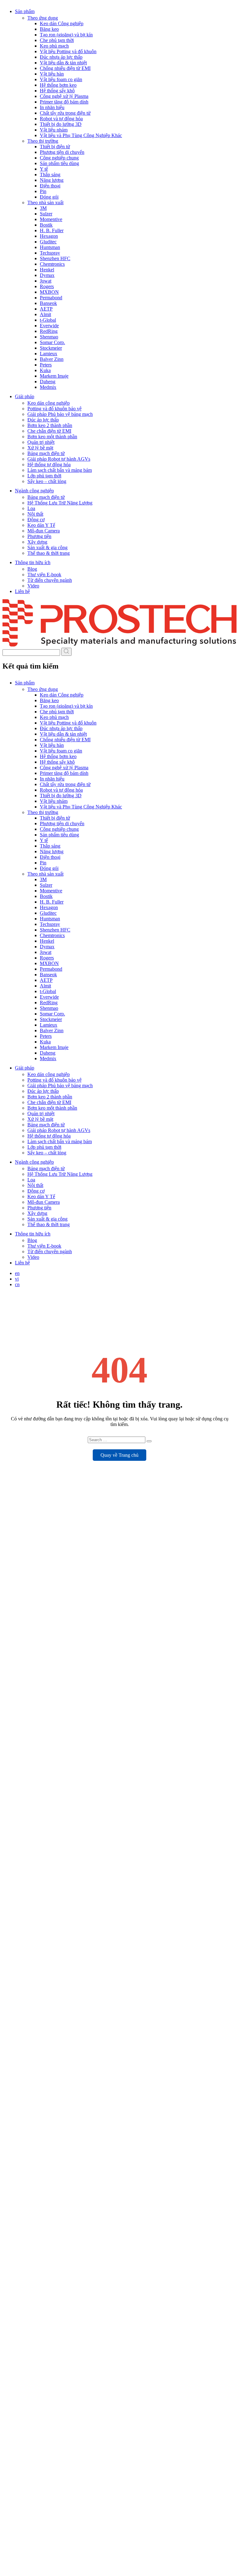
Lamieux (49, 354)
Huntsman (50, 247)
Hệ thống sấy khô (57, 91)
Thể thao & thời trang (49, 553)
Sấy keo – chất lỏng (47, 481)
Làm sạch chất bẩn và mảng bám (60, 470)
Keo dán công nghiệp (49, 403)
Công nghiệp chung (59, 158)
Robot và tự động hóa (61, 119)
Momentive (51, 219)
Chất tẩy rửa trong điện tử (65, 113)
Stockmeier (51, 348)
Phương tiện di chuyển (62, 152)
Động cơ (36, 520)
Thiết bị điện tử (55, 147)
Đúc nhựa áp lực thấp (61, 57)
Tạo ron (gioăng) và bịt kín (66, 35)
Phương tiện (39, 536)
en (17, 1273)
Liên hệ (22, 591)
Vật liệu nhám (54, 130)
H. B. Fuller (52, 230)
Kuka (45, 370)
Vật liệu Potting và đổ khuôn (68, 51)
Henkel (47, 270)
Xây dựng (37, 542)
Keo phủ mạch (54, 46)
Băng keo (49, 29)
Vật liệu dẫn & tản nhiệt (63, 63)
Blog (32, 569)
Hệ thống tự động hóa (49, 465)
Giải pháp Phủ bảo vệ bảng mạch (60, 414)
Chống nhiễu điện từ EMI (65, 68)
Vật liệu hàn (52, 74)
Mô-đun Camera (44, 531)
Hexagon (49, 236)
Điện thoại (50, 186)
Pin (43, 191)
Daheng (48, 382)
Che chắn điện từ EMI (49, 431)
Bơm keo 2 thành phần (50, 425)
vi (17, 1279)
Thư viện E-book (44, 575)
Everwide (49, 326)
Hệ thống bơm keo (58, 85)
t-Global (48, 320)
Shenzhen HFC (55, 258)
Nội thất (35, 514)
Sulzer (46, 214)
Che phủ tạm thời (57, 40)
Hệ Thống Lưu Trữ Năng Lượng (60, 503)
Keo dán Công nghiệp (62, 23)
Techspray (50, 253)
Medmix (48, 387)
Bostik (46, 225)
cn (17, 1284)
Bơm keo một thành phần (52, 437)
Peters (46, 365)
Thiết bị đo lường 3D (61, 124)
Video (33, 586)
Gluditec (48, 242)
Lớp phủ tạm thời (44, 476)
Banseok (48, 303)
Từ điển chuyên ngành (50, 580)
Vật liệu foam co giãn (61, 79)
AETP (46, 309)
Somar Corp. (52, 342)
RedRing (49, 331)
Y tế (44, 169)
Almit (45, 314)
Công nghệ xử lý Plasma (64, 96)
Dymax (47, 275)
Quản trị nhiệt (41, 442)
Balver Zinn (52, 359)
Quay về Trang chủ (119, 1455)
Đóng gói (49, 197)
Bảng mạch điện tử (46, 453)
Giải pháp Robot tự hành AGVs (59, 459)
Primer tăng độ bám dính (64, 102)
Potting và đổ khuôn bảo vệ (54, 409)
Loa (31, 508)
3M (43, 208)
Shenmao (49, 337)
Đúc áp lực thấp (43, 420)
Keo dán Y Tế (41, 525)
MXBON (49, 292)
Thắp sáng (50, 175)
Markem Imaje (54, 376)
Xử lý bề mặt (40, 448)
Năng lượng (52, 180)
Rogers (47, 286)
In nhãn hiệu (52, 107)
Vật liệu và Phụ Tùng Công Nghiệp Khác (81, 135)
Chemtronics (52, 264)
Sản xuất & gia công (47, 547)
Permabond (51, 298)
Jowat (46, 281)
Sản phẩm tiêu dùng (59, 163)
